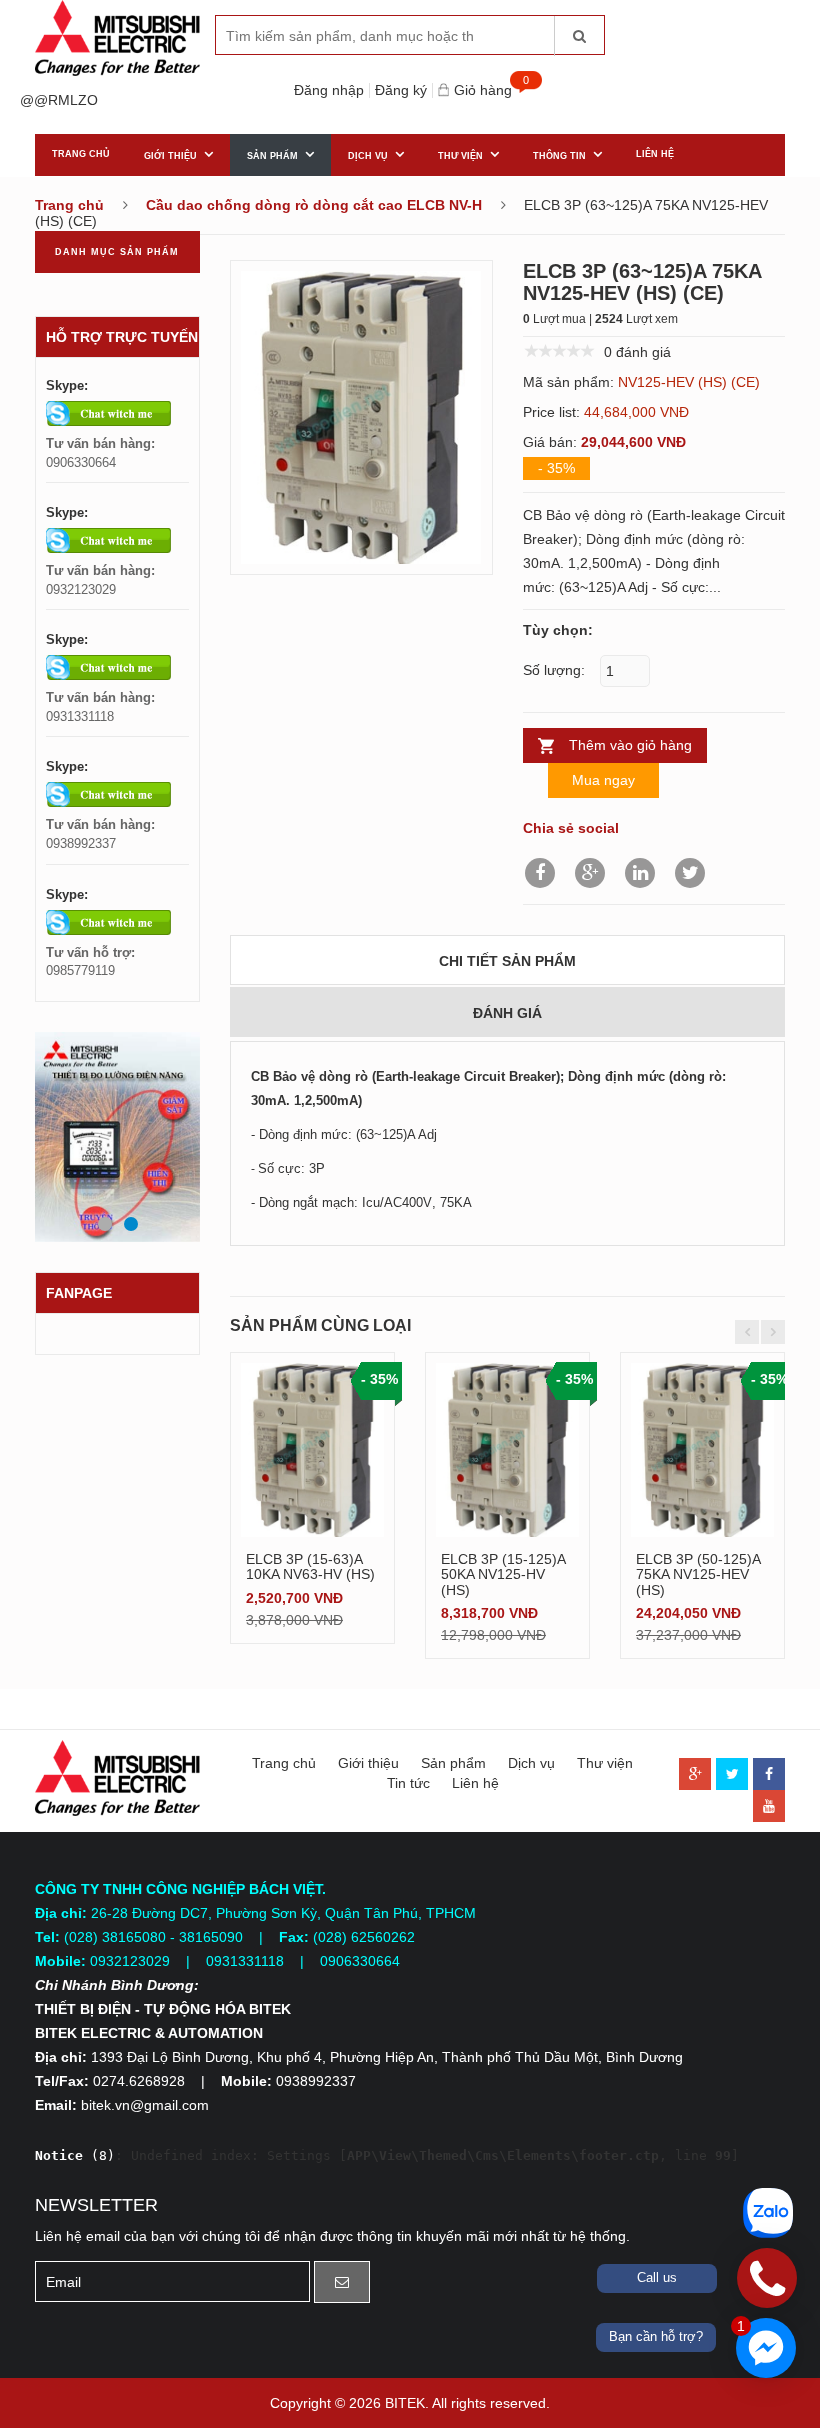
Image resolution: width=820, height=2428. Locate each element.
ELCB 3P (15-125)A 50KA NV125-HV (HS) (503, 1574)
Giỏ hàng (485, 90)
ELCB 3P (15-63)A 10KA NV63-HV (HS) (310, 1566)
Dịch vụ (368, 156)
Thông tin (559, 156)
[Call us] (767, 2278)
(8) (75, 2155)
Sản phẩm (272, 156)
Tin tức (408, 1783)
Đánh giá (507, 1013)
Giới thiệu (170, 156)
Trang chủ (81, 154)
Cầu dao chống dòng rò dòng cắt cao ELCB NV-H (314, 205)
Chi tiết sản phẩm (507, 961)
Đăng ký (401, 90)
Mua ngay (603, 780)
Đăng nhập (329, 90)
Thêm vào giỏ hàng (630, 745)
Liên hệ (655, 154)
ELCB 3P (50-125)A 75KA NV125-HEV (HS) (698, 1574)
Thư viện (460, 156)
